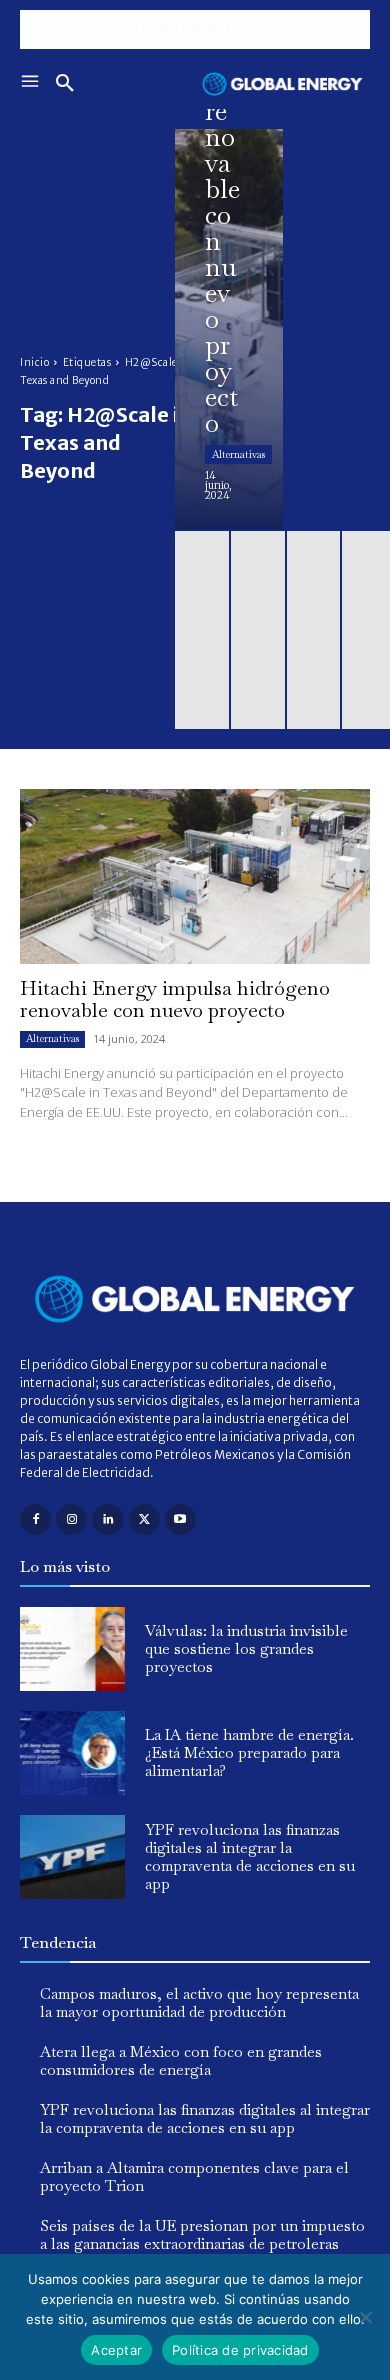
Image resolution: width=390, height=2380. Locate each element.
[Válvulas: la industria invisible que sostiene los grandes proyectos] (72, 1649)
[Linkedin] (107, 1519)
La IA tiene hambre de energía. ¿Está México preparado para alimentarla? (249, 1752)
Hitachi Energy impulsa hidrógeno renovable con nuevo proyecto (175, 999)
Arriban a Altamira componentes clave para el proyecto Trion (194, 2176)
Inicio (34, 362)
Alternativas (238, 454)
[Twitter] (144, 1519)
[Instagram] (71, 1519)
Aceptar (116, 2350)
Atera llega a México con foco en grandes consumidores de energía (181, 2060)
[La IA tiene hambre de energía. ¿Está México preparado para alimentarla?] (72, 1753)
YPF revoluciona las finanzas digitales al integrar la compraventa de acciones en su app (250, 1856)
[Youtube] (180, 1519)
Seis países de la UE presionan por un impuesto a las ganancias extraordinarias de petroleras (202, 2234)
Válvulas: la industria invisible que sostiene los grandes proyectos (246, 1648)
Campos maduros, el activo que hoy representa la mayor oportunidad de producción (199, 2002)
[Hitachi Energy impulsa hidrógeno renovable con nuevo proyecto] (229, 329)
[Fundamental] (195, 29)
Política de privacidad (240, 2350)
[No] (365, 2317)
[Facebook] (35, 1519)
